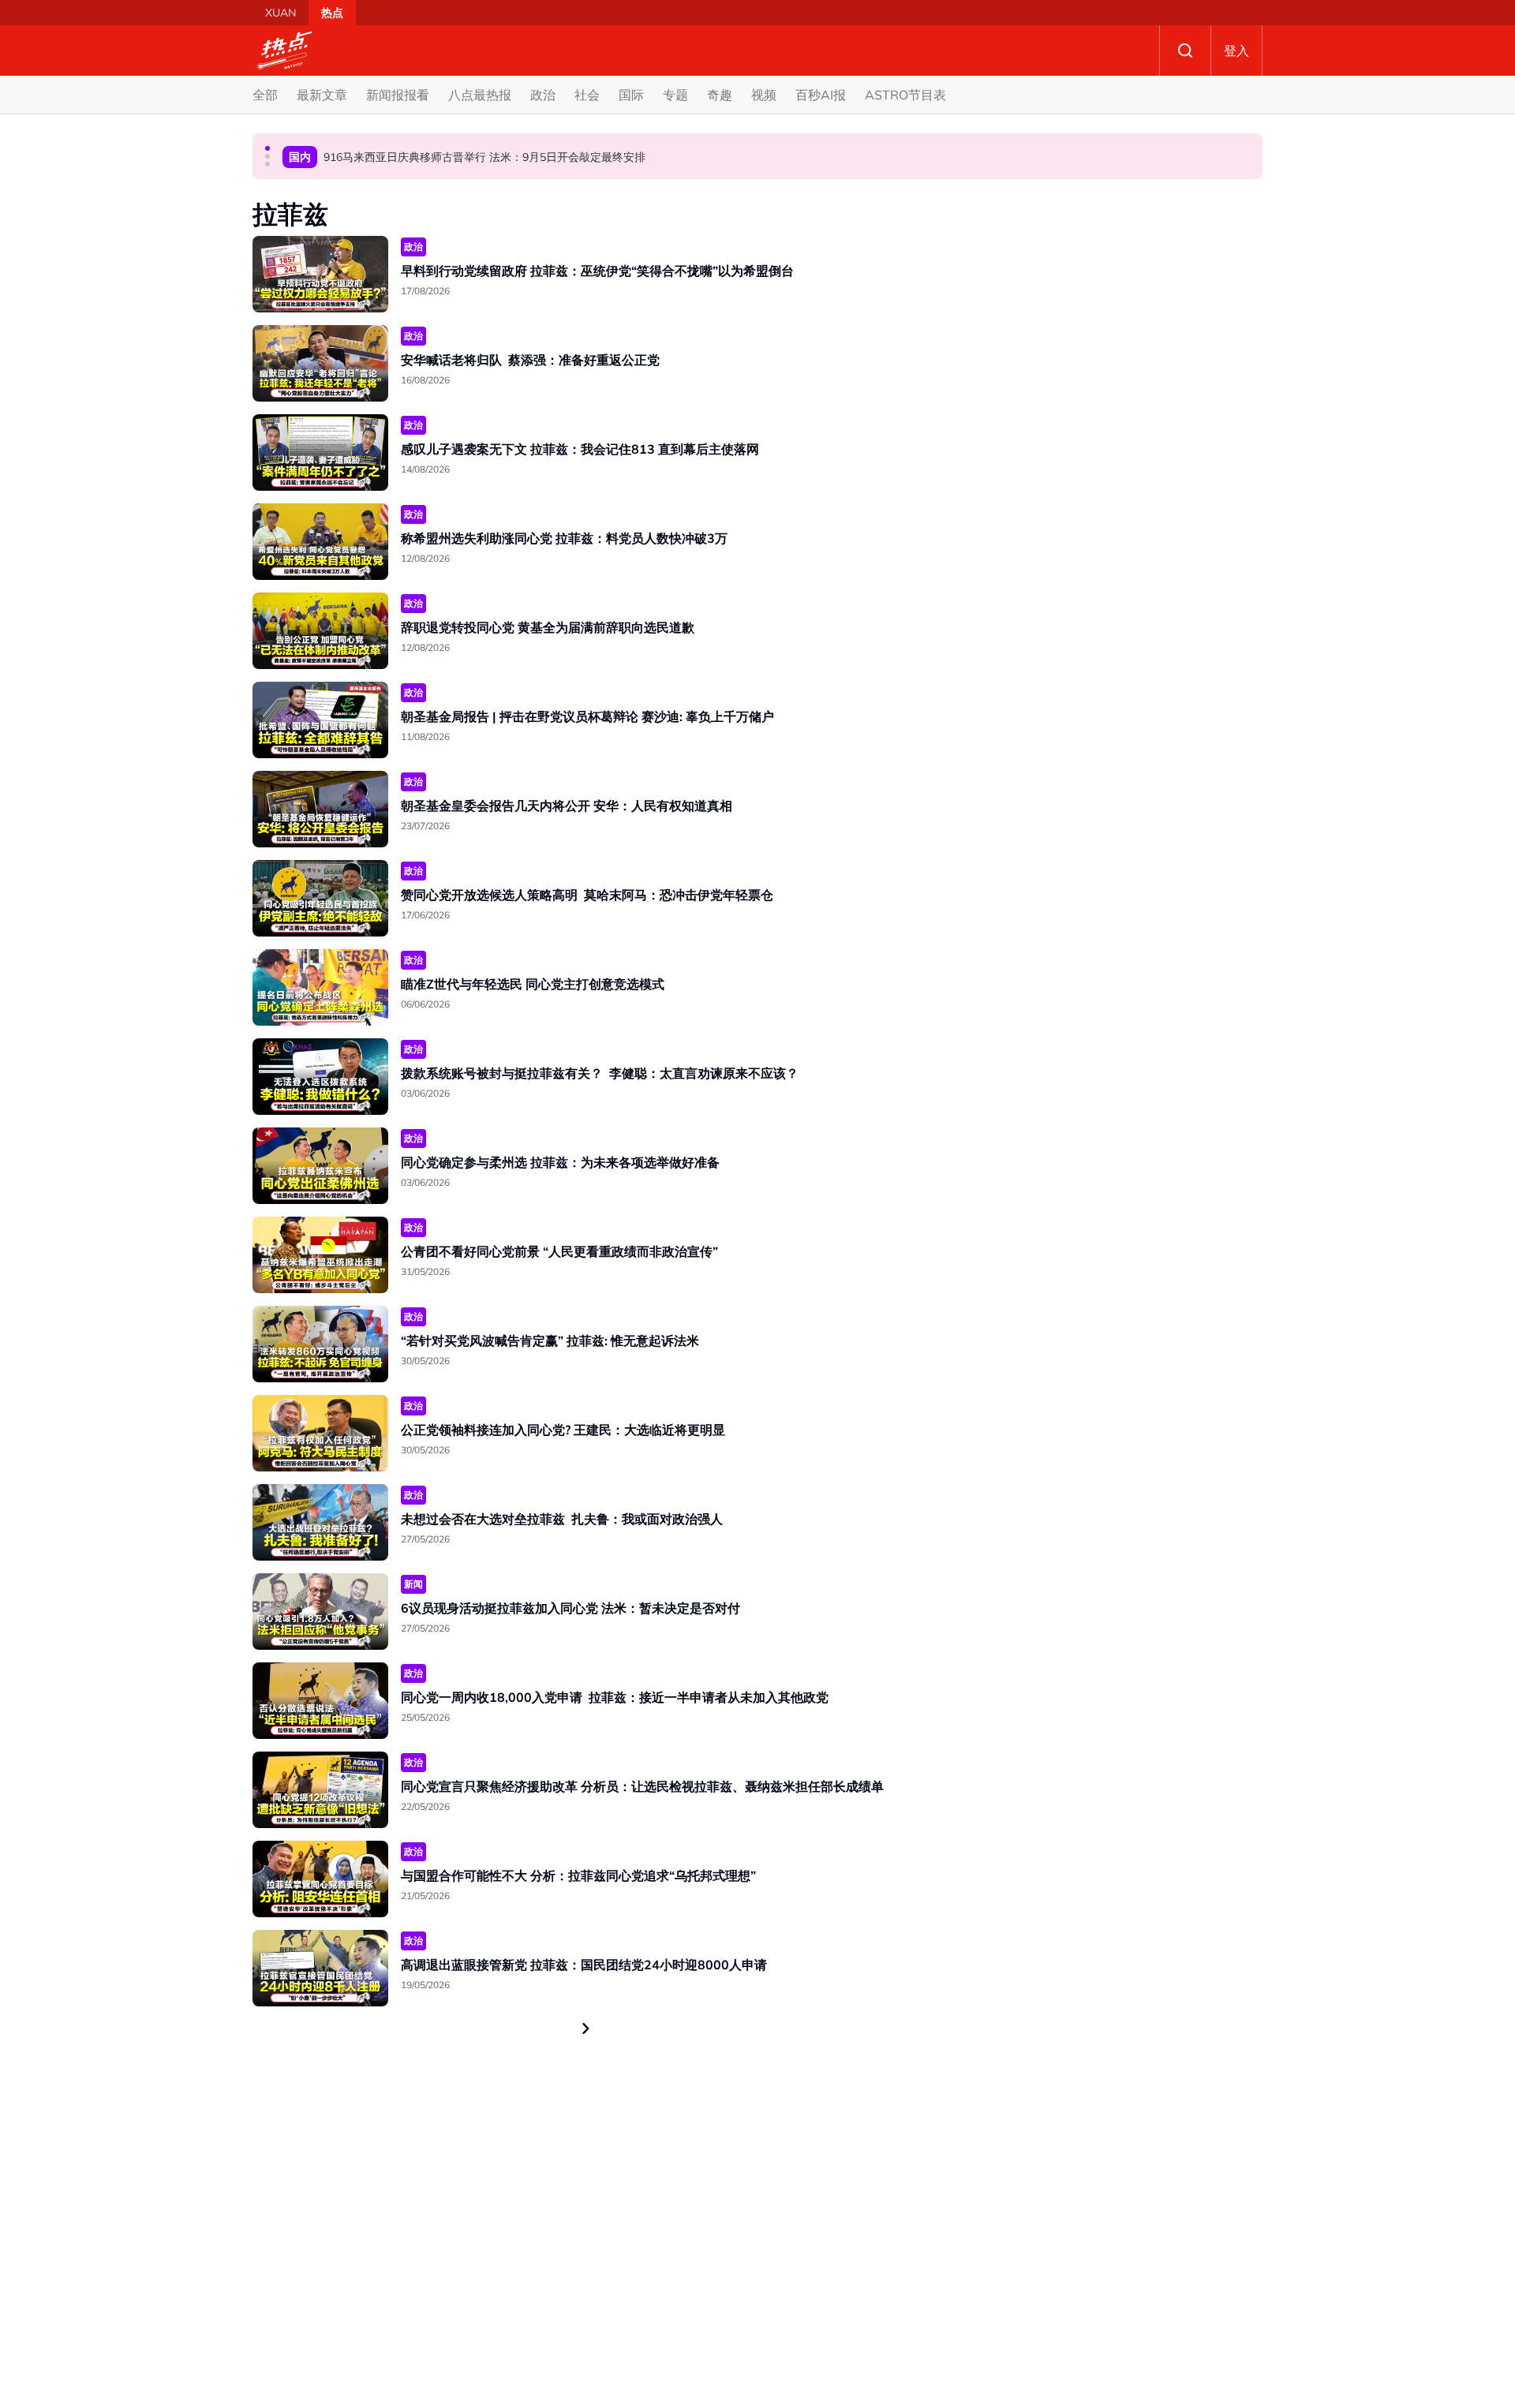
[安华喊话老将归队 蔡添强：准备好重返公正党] (320, 363)
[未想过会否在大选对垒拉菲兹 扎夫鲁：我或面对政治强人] (320, 1522)
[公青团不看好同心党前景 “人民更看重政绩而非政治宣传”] (320, 1255)
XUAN (281, 13)
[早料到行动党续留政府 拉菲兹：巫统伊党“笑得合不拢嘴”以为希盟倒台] (320, 274)
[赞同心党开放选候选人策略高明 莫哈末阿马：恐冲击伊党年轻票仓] (320, 898)
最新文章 (322, 95)
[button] (267, 148)
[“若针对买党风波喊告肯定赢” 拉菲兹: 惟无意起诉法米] (320, 1344)
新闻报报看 (398, 95)
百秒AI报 (821, 95)
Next (586, 2028)
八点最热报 (480, 95)
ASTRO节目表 (905, 95)
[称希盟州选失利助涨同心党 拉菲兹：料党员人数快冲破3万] (320, 542)
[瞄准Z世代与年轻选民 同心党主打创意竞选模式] (320, 987)
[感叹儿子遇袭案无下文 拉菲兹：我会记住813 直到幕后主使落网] (320, 452)
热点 (332, 13)
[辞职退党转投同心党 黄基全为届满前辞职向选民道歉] (320, 631)
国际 (631, 95)
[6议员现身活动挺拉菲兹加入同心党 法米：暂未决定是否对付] (320, 1612)
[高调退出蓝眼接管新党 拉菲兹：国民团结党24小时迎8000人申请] (320, 1968)
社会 (587, 95)
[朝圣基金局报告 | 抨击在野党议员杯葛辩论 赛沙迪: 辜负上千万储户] (320, 720)
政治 (543, 95)
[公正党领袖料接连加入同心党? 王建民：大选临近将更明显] (320, 1433)
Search (1185, 50)
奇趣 (720, 95)
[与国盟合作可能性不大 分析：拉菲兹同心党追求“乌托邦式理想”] (320, 1879)
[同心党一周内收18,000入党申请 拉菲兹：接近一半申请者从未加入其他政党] (320, 1701)
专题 (675, 95)
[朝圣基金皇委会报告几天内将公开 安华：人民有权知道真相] (320, 809)
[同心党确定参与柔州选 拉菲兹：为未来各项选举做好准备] (320, 1166)
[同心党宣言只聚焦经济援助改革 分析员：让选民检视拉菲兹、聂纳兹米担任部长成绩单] (320, 1790)
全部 (265, 95)
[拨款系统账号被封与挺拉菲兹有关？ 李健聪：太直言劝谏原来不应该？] (320, 1077)
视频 (764, 95)
